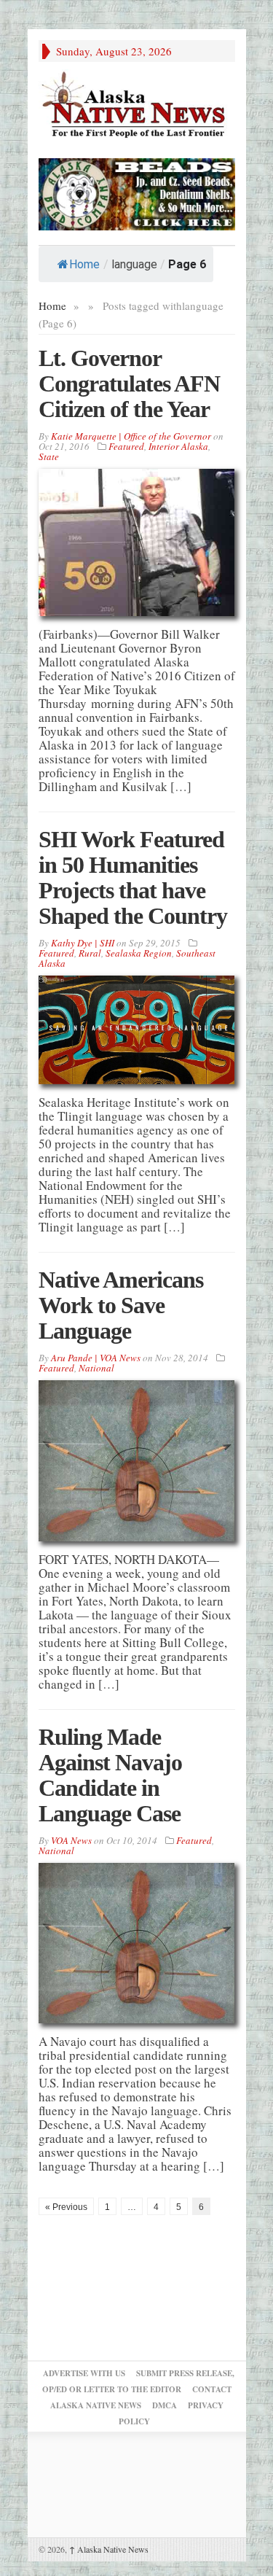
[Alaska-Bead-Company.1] (137, 192)
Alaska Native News (109, 2549)
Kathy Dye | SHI (83, 943)
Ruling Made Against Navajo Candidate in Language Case (110, 1775)
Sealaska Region (139, 953)
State (49, 456)
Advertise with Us (84, 2373)
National (96, 1368)
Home (84, 264)
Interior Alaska (178, 446)
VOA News (71, 1840)
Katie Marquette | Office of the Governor (131, 436)
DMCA (165, 2405)
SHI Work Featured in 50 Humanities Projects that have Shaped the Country (133, 878)
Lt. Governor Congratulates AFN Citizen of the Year (129, 384)
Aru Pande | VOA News (96, 1358)
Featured (126, 446)
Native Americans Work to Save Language (121, 1305)
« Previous (66, 2207)
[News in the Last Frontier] (137, 106)
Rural (90, 953)
